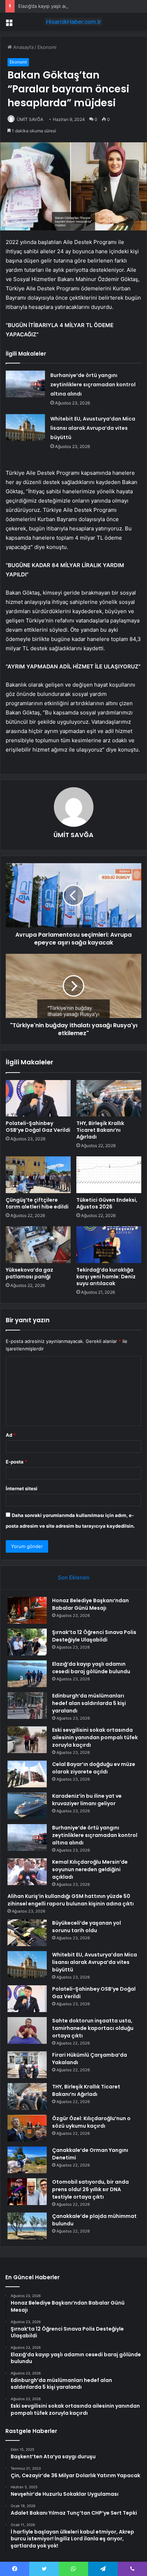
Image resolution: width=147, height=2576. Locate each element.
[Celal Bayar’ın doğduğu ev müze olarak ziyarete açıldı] (27, 1774)
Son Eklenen (74, 1577)
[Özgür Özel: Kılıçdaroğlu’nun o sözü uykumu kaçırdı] (27, 2128)
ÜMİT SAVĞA (30, 119)
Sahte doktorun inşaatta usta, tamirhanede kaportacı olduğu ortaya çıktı (93, 2028)
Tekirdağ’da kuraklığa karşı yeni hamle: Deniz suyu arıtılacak (106, 1277)
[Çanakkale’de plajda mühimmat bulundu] (27, 2226)
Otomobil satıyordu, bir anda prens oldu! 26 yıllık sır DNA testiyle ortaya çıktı (90, 2189)
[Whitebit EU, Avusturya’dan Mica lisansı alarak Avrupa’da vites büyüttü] (25, 427)
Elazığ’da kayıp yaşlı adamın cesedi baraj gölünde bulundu (82, 6)
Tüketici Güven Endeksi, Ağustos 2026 (107, 1203)
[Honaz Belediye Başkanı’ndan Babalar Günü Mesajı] (27, 1610)
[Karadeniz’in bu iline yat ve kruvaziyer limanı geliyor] (27, 1806)
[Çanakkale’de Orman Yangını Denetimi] (27, 2160)
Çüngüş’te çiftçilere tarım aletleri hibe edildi (37, 1203)
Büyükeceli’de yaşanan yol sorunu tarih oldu (87, 1927)
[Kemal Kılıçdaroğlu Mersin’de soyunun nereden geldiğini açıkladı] (27, 1872)
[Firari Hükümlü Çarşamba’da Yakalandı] (27, 2065)
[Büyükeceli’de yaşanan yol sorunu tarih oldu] (27, 1933)
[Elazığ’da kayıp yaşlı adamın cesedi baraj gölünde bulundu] (27, 1674)
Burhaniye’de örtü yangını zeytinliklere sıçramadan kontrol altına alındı (93, 385)
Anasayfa (23, 47)
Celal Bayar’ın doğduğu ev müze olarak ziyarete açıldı (94, 1768)
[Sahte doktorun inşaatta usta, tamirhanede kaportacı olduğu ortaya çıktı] (27, 2030)
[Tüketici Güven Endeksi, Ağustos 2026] (109, 1175)
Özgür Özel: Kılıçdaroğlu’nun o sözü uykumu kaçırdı (91, 2122)
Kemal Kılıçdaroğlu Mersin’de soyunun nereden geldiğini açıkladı (90, 1869)
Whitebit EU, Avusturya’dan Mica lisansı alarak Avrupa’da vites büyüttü (93, 428)
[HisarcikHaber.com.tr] (73, 22)
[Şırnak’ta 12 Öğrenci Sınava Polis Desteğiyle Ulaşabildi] (27, 1642)
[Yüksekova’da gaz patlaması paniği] (38, 1245)
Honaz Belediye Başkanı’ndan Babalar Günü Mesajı (90, 1604)
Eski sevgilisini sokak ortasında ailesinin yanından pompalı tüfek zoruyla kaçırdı (95, 1737)
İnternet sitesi (22, 1488)
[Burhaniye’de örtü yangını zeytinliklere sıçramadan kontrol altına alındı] (25, 384)
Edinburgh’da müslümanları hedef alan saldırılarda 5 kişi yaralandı (89, 1703)
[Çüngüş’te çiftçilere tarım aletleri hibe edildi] (38, 1175)
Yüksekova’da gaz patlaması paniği (29, 1273)
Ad (11, 1435)
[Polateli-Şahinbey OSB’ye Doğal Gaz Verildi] (38, 1098)
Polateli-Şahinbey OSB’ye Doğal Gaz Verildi (38, 1127)
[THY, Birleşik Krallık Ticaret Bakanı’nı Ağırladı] (109, 1098)
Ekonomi (47, 47)
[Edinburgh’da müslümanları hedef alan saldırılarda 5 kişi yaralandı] (27, 1706)
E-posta (16, 1462)
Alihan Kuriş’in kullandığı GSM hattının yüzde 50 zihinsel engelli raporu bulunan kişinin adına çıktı (71, 1900)
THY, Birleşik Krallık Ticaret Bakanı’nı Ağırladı (100, 1130)
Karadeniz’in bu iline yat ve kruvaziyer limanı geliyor (87, 1800)
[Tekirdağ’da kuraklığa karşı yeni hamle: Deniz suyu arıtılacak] (109, 1245)
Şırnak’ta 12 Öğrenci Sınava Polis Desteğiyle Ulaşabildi (94, 1636)
